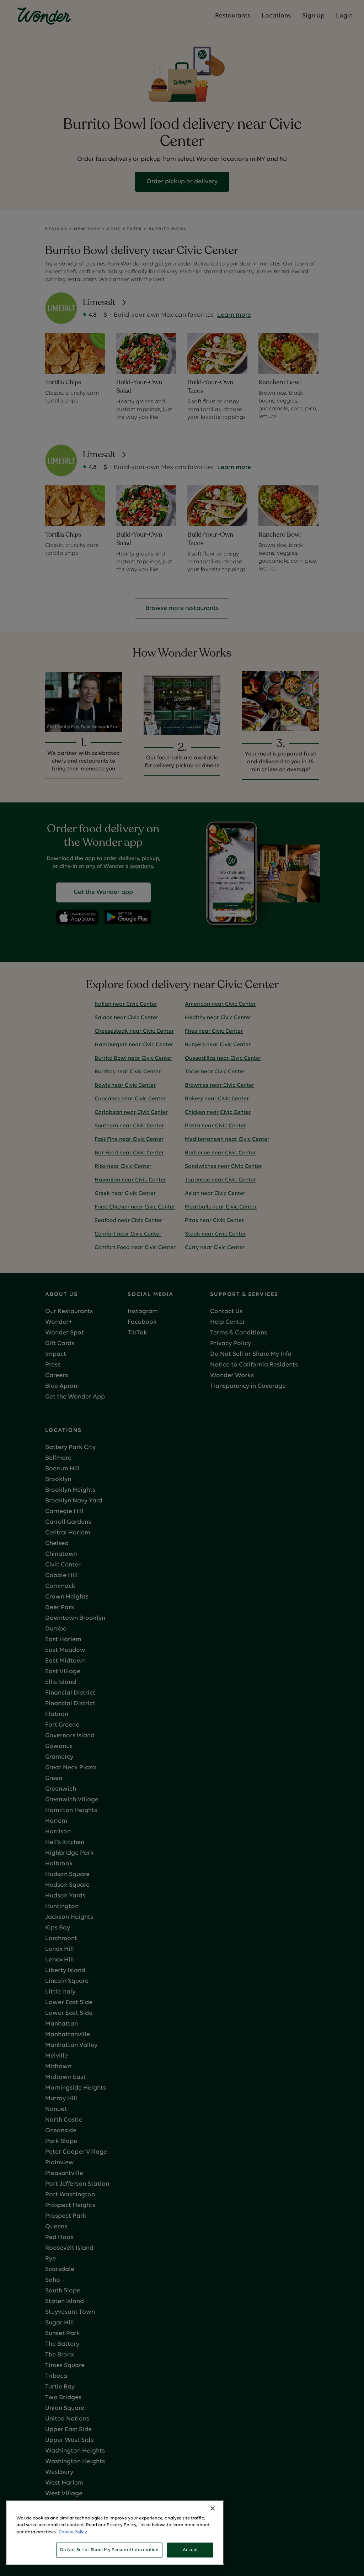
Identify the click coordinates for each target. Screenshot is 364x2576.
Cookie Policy (73, 2532)
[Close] (213, 2508)
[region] (115, 2533)
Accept (191, 2550)
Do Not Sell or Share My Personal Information (109, 2550)
